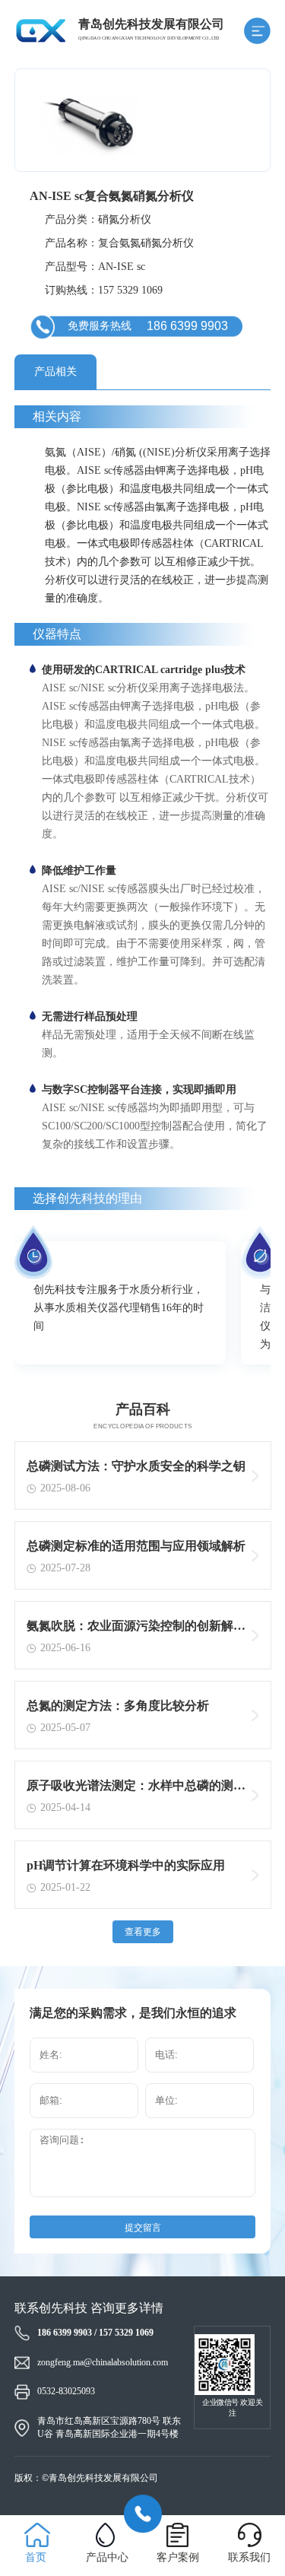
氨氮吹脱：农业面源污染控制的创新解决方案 (136, 1629)
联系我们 (249, 2557)
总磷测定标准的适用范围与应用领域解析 (136, 1546)
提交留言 (143, 2228)
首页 (36, 2557)
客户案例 (178, 2557)
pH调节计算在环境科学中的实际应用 (126, 1865)
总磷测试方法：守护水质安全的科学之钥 (136, 1466)
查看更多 (143, 1932)
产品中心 (107, 2557)
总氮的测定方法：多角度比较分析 (118, 1706)
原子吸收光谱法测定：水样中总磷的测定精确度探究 (136, 1789)
